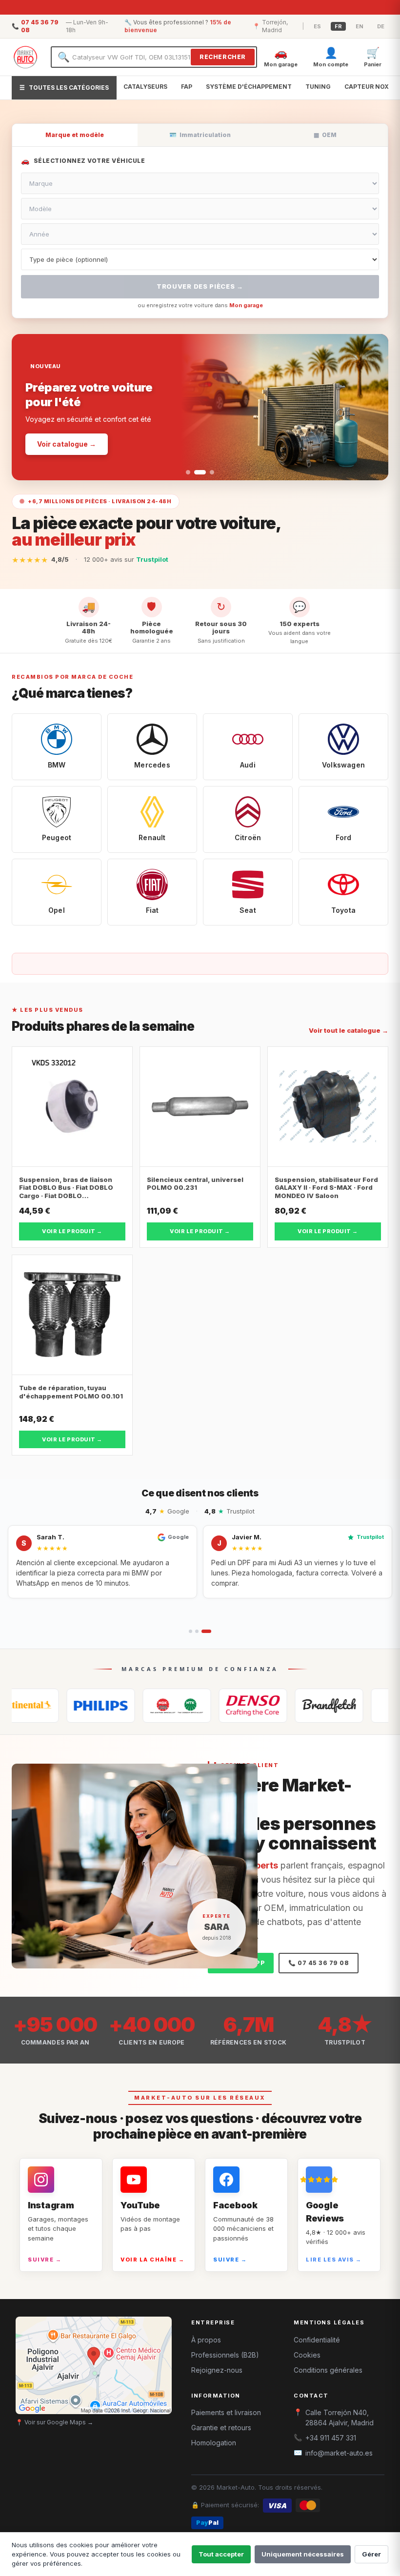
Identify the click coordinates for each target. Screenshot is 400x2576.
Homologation (214, 2443)
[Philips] (50, 1706)
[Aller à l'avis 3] (206, 1631)
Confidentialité (317, 2340)
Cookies (307, 2355)
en (360, 26)
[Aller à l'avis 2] (197, 1631)
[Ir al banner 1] (188, 472)
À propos (206, 2340)
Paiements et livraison (226, 2412)
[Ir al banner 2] (196, 472)
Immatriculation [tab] (200, 135)
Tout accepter (221, 2554)
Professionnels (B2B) (225, 2355)
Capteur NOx (367, 87)
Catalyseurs (145, 87)
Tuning (318, 87)
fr (338, 26)
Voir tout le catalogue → (349, 1030)
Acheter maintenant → (77, 423)
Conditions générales (328, 2370)
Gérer (371, 2554)
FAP (187, 87)
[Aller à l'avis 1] (190, 1631)
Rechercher (223, 57)
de (381, 26)
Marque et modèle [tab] (75, 135)
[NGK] (126, 1706)
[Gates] (279, 1706)
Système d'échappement (249, 87)
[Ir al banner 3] (208, 472)
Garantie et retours (221, 2428)
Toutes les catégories (64, 88)
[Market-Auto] (25, 57)
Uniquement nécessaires (303, 2554)
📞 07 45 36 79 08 (319, 1963)
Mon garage (246, 305)
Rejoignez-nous (217, 2370)
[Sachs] (355, 1706)
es (317, 26)
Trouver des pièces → (200, 286)
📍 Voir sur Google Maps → (54, 2422)
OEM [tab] (325, 135)
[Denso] (202, 1706)
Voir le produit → (72, 1231)
